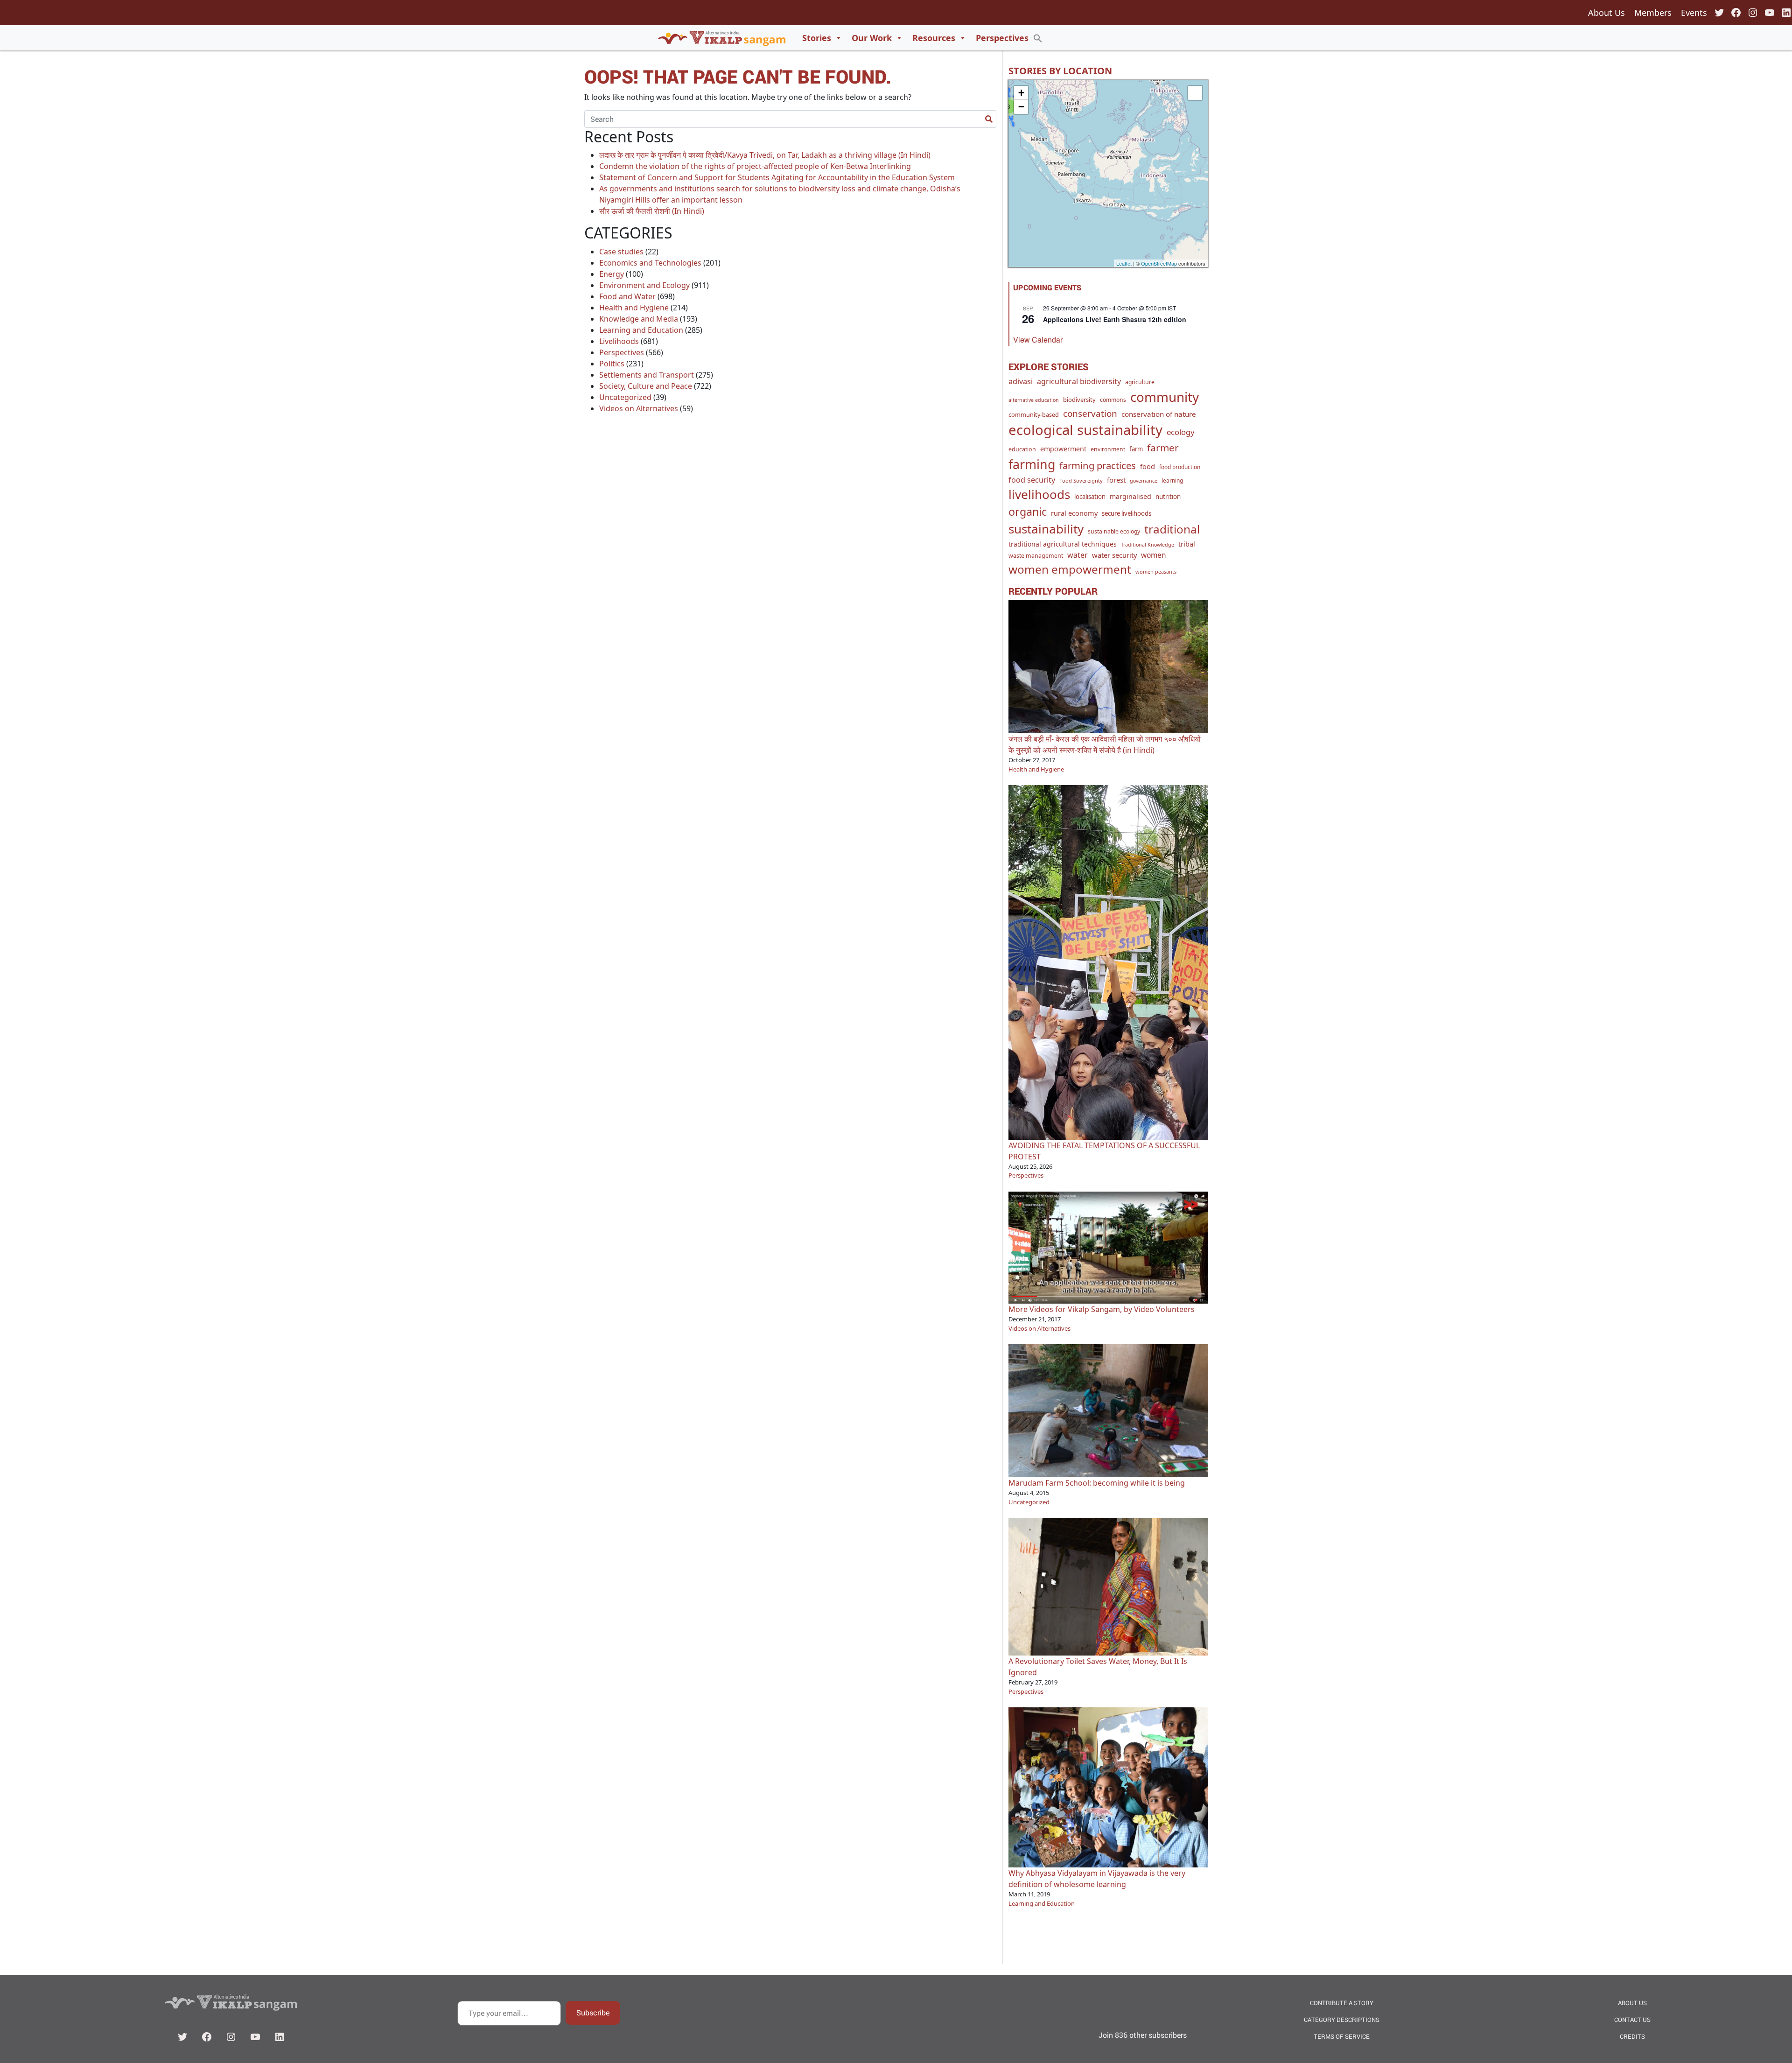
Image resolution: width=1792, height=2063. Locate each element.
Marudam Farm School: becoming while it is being (1097, 1483)
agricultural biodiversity (1079, 381)
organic (1028, 512)
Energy (612, 274)
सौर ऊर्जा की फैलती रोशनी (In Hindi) (652, 211)
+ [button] (1021, 93)
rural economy (1074, 513)
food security (1032, 480)
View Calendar (1038, 340)
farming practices (1098, 465)
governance (1144, 481)
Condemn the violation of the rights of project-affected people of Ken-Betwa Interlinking (755, 166)
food (1148, 466)
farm (1136, 449)
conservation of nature (1159, 414)
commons (1113, 400)
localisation (1090, 497)
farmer (1163, 448)
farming (1032, 464)
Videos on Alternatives (639, 408)
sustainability (1046, 529)
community (1165, 397)
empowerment (1063, 449)
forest (1116, 480)
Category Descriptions (1342, 2020)
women (1154, 555)
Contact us (1632, 2020)
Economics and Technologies (650, 263)
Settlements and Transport (647, 375)
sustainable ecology (1114, 531)
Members (1653, 13)
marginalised (1130, 496)
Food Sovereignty (1081, 481)
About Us (1606, 13)
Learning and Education (641, 330)
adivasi (1021, 381)
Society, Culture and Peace (646, 386)
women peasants (1156, 572)
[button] (1038, 38)
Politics (612, 364)
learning (1172, 480)
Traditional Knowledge (1148, 545)
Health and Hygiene (634, 308)
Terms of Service (1342, 2036)
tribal (1187, 544)
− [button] (1021, 107)
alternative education (1034, 400)
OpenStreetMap (1159, 263)
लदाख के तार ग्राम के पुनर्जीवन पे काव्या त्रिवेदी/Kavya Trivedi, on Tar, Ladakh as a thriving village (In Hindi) (765, 155)
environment (1108, 449)
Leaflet (1124, 263)
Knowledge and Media (639, 319)
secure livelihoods (1127, 513)
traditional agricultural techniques (1063, 544)
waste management (1036, 556)
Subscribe (593, 2012)
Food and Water (627, 296)
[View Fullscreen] (1195, 93)
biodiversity (1079, 400)
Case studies (621, 252)
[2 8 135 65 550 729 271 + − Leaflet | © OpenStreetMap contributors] (1108, 174)
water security (1114, 555)
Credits (1632, 2036)
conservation (1090, 414)
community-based (1034, 414)
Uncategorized (625, 397)
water (1078, 555)
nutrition (1168, 497)
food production (1180, 467)
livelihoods (1039, 494)
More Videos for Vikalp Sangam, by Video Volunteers (1102, 1309)
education (1022, 449)
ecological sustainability (1085, 430)
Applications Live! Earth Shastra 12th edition (1115, 319)
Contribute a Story (1342, 2003)
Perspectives (1002, 38)
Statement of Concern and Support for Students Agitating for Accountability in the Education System (777, 177)
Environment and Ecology (644, 285)
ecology (1181, 432)
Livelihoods (619, 341)
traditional (1172, 529)
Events (1694, 13)
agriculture (1140, 382)
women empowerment (1070, 569)
